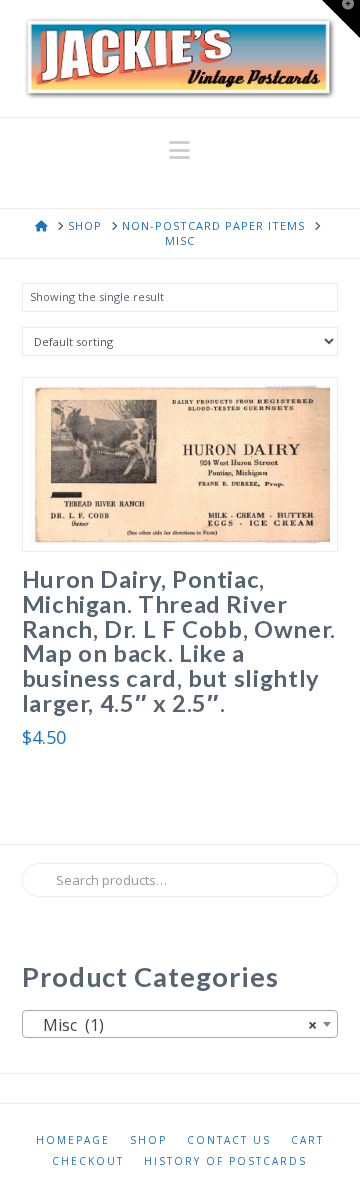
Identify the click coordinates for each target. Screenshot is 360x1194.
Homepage (73, 1140)
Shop (148, 1140)
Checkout (88, 1161)
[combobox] (180, 1024)
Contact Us (229, 1140)
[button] (179, 150)
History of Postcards (225, 1161)
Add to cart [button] (188, 514)
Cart (307, 1140)
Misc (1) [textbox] (174, 1025)
